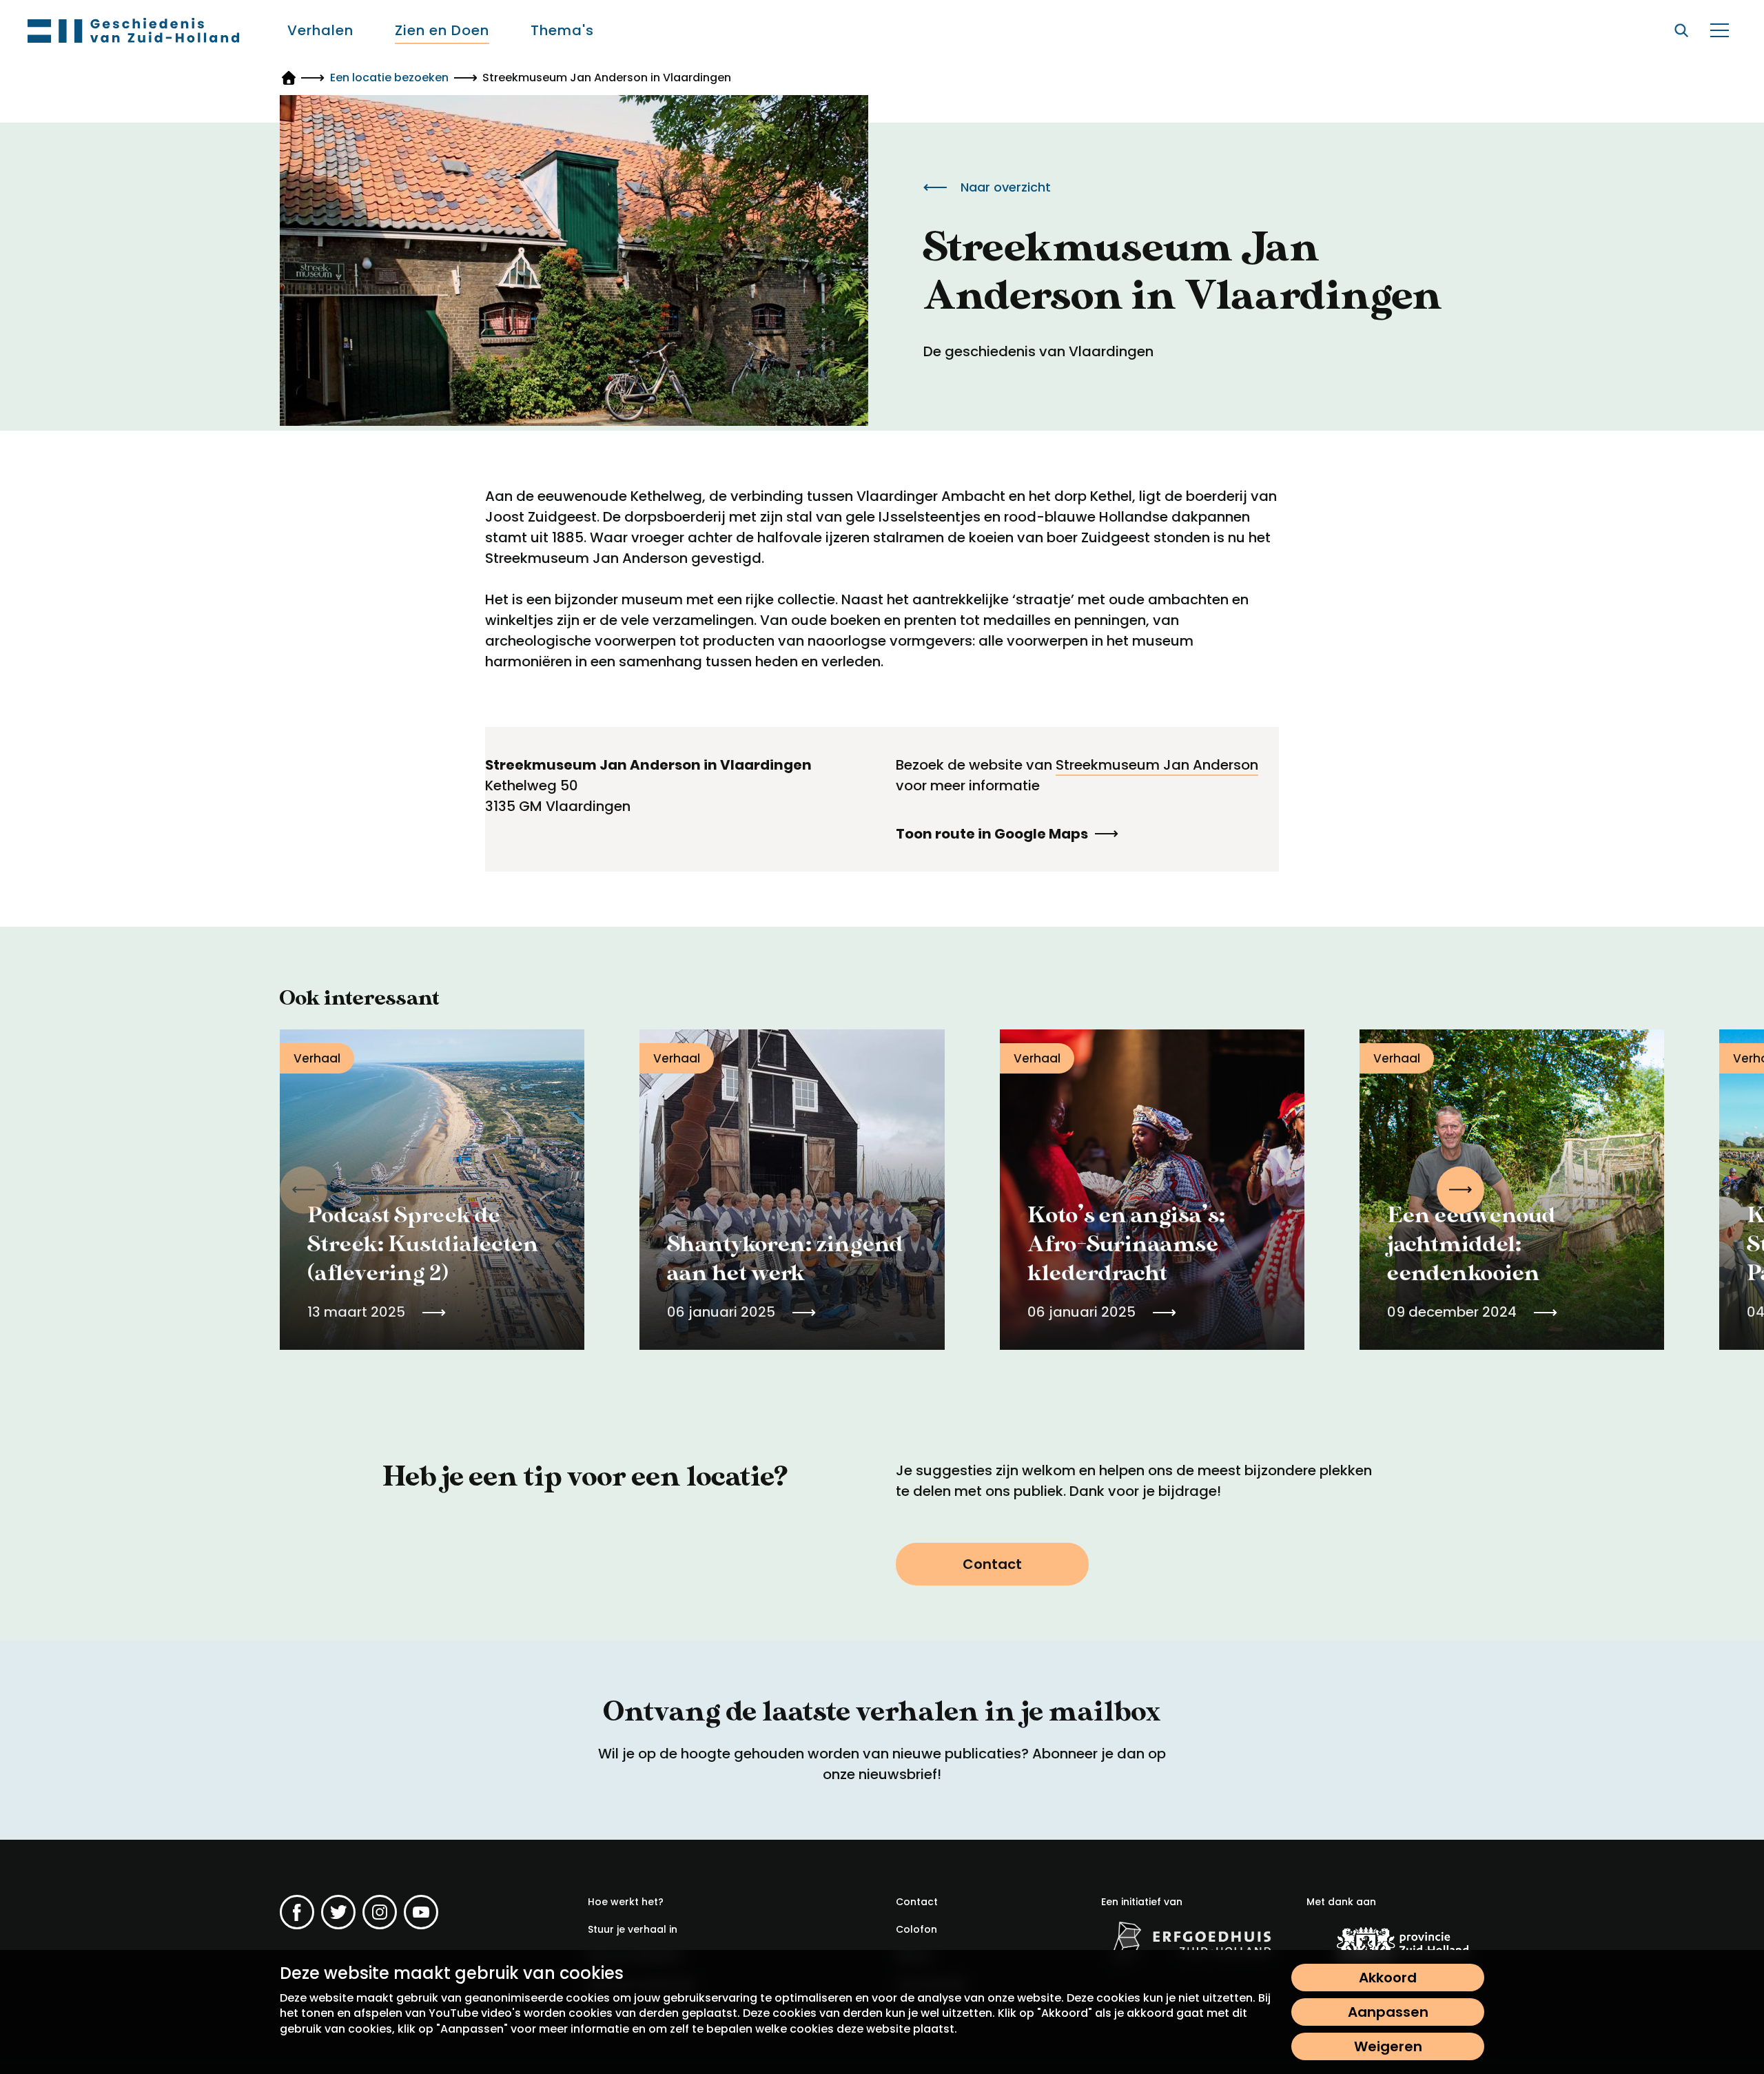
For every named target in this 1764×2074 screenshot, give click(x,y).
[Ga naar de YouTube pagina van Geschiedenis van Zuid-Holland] (421, 1912)
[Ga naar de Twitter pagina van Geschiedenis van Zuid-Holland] (338, 1912)
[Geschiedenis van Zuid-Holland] (133, 30)
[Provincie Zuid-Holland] (1395, 1944)
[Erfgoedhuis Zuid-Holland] (1190, 1941)
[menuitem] (320, 30)
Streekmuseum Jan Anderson (1157, 765)
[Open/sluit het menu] (1719, 30)
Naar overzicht (1006, 187)
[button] (1460, 1190)
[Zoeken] (1681, 30)
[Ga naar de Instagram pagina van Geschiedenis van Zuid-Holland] (380, 1912)
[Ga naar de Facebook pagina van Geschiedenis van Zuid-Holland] (297, 1912)
